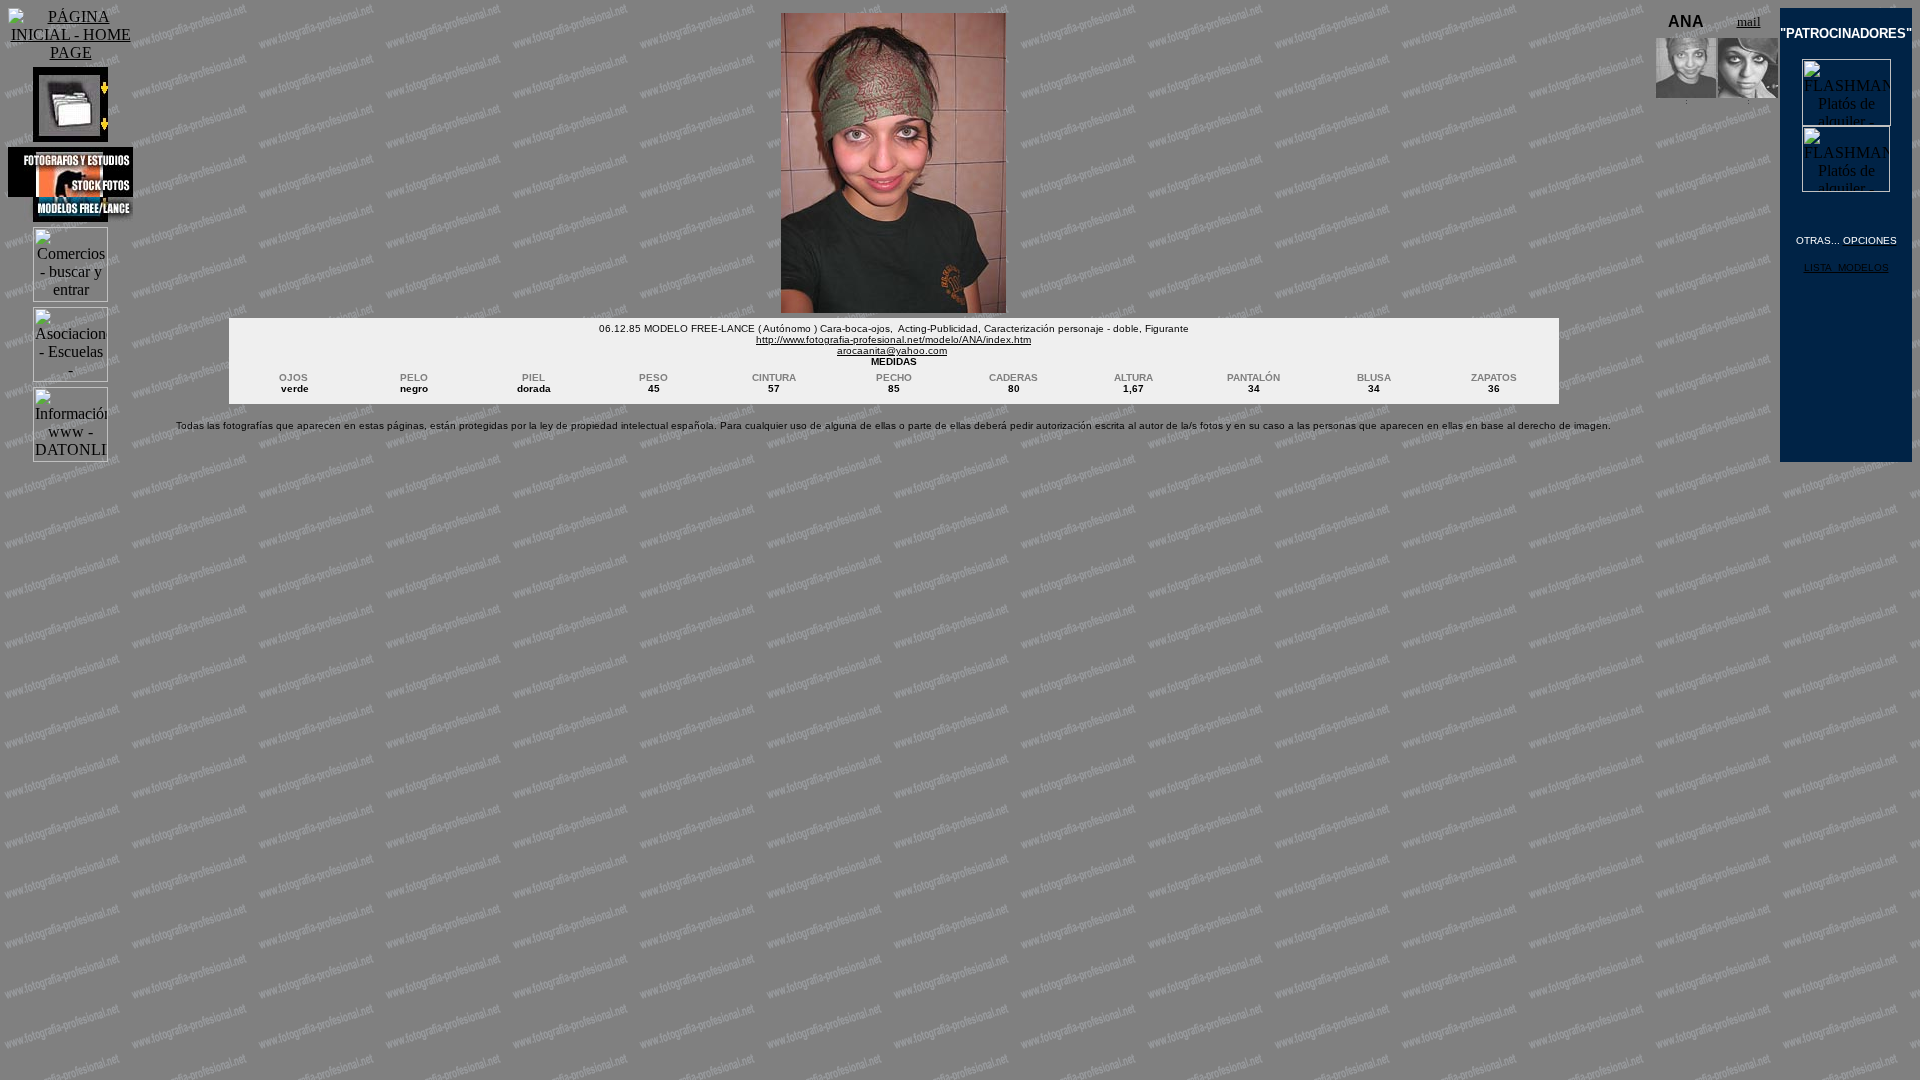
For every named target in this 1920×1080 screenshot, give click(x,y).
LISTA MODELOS (1846, 267)
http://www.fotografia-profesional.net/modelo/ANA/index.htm (893, 339)
